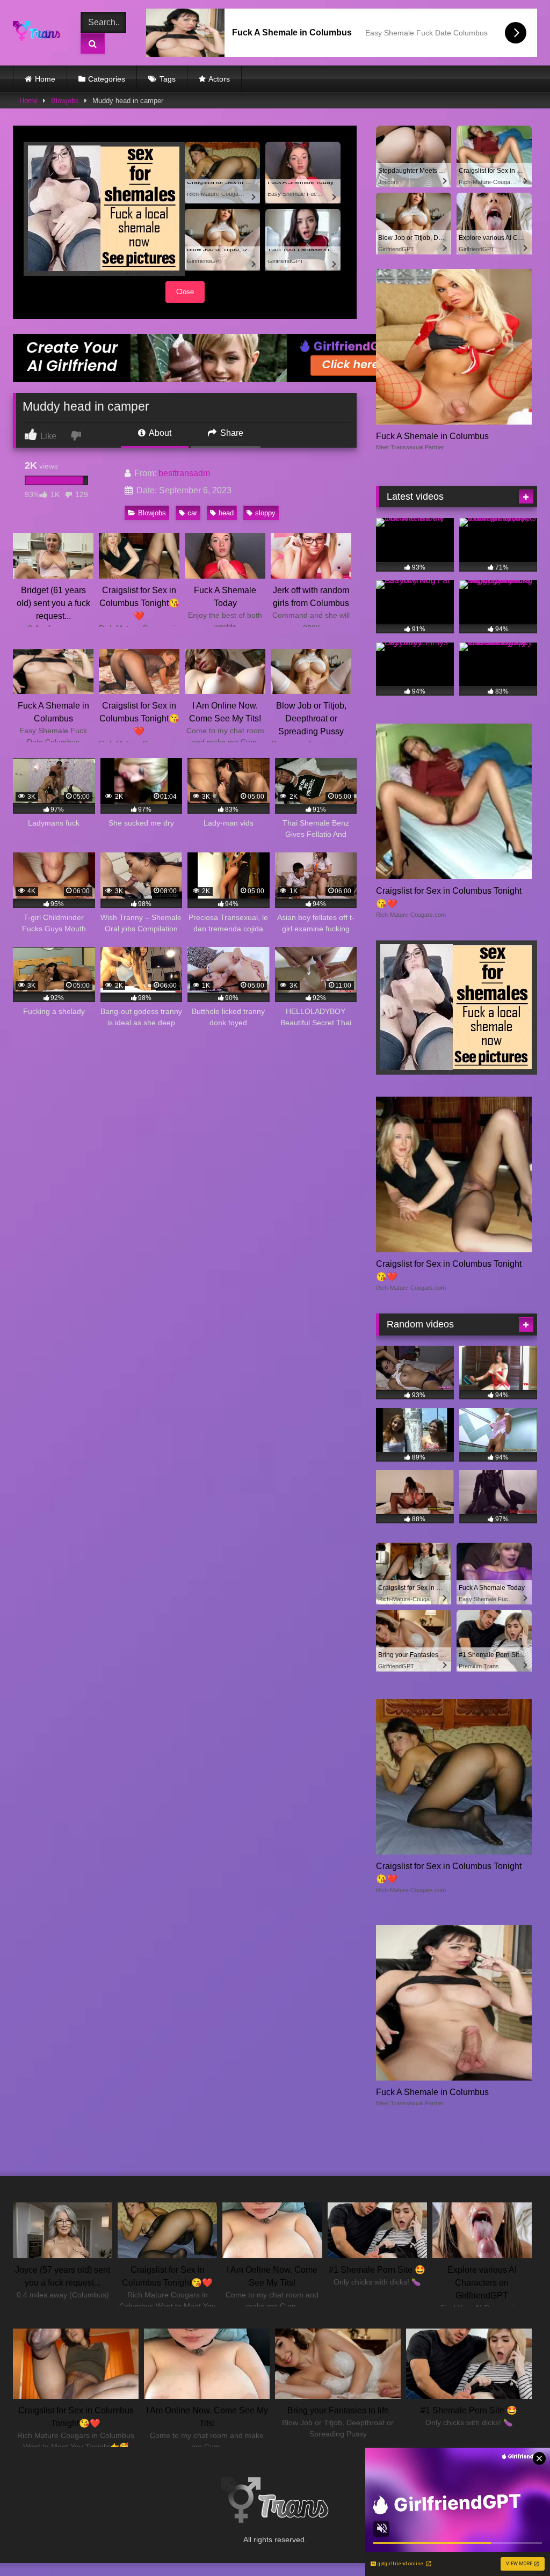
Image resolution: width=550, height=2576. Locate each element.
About (159, 433)
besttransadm (184, 473)
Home (45, 79)
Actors (219, 79)
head (226, 513)
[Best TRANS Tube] (39, 33)
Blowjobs (65, 101)
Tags (168, 79)
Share (231, 433)
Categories (107, 79)
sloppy (265, 513)
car (192, 513)
